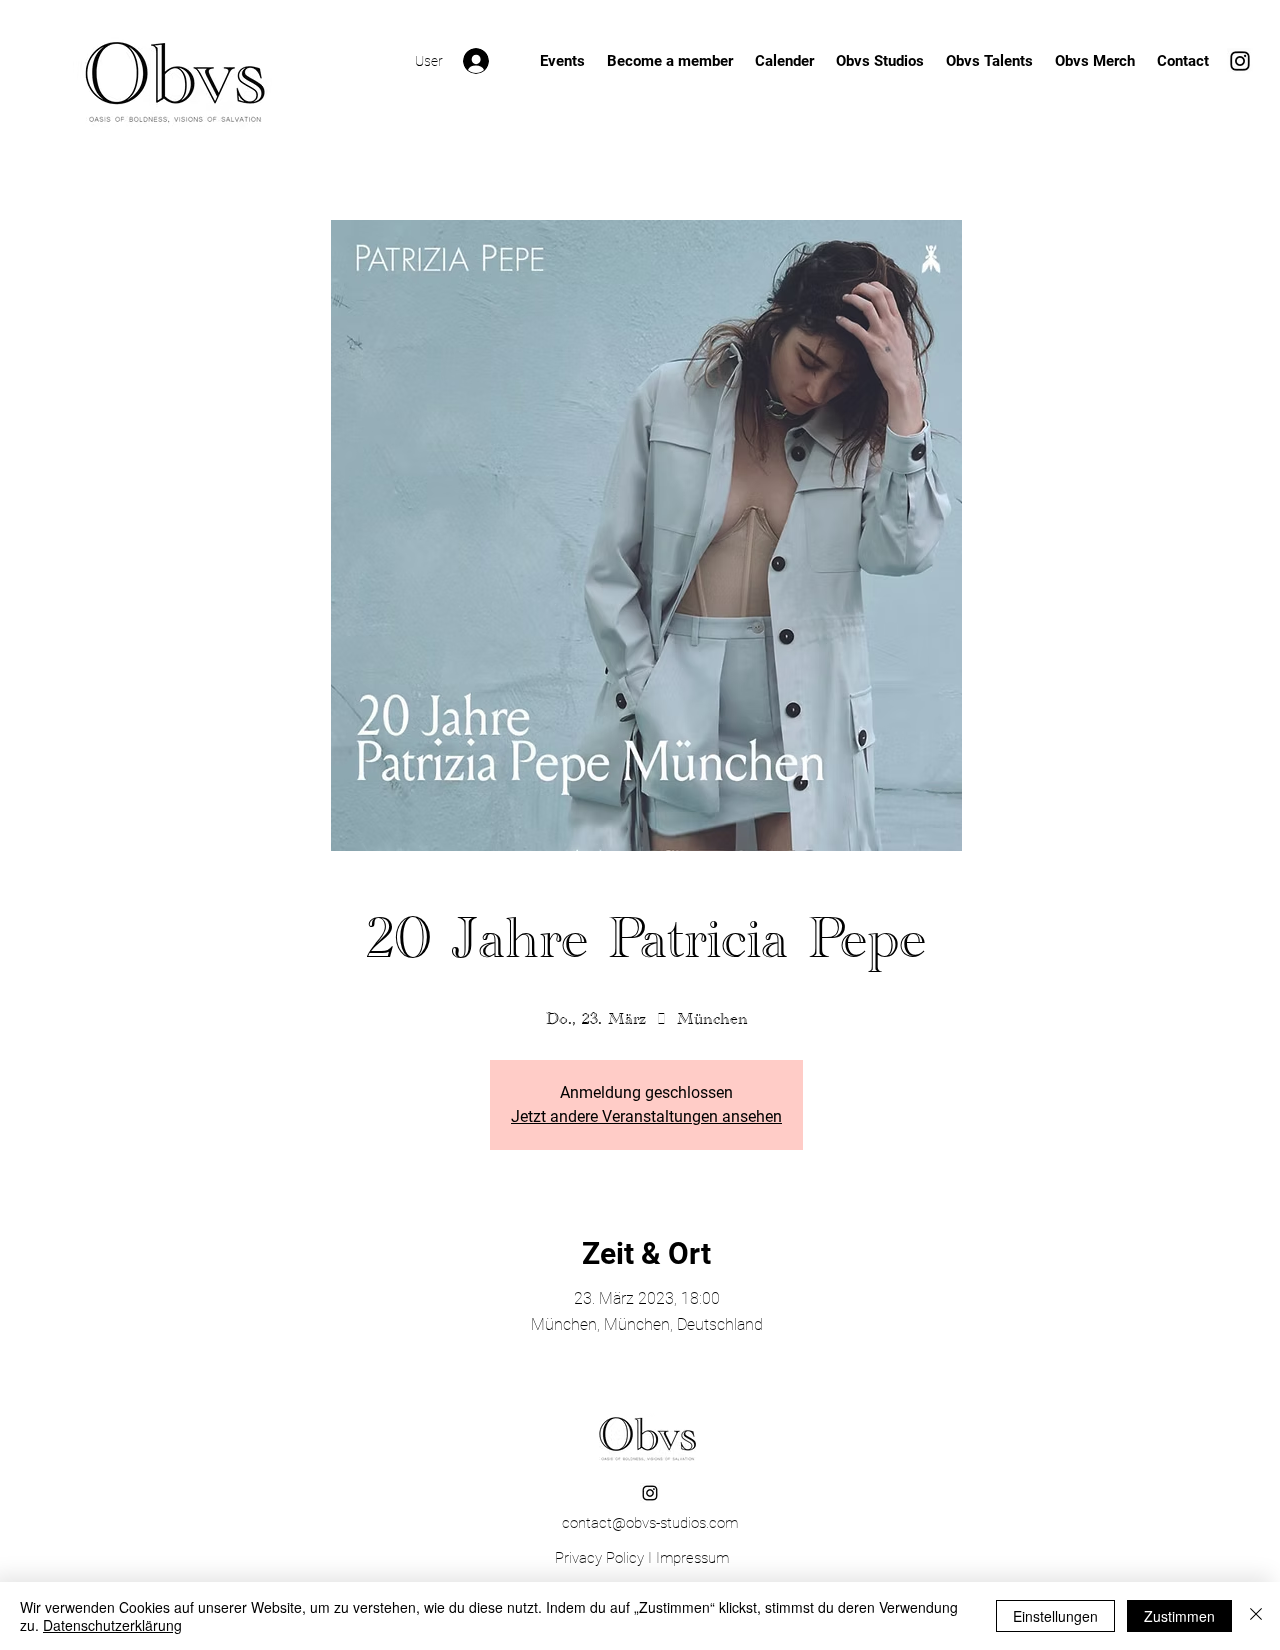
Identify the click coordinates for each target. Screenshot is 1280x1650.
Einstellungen (1055, 1616)
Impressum (692, 1558)
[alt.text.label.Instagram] (650, 1493)
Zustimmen (1179, 1616)
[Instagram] (1240, 61)
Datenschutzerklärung (112, 1625)
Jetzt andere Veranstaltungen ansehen (646, 1116)
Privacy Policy (599, 1558)
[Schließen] (1256, 1616)
